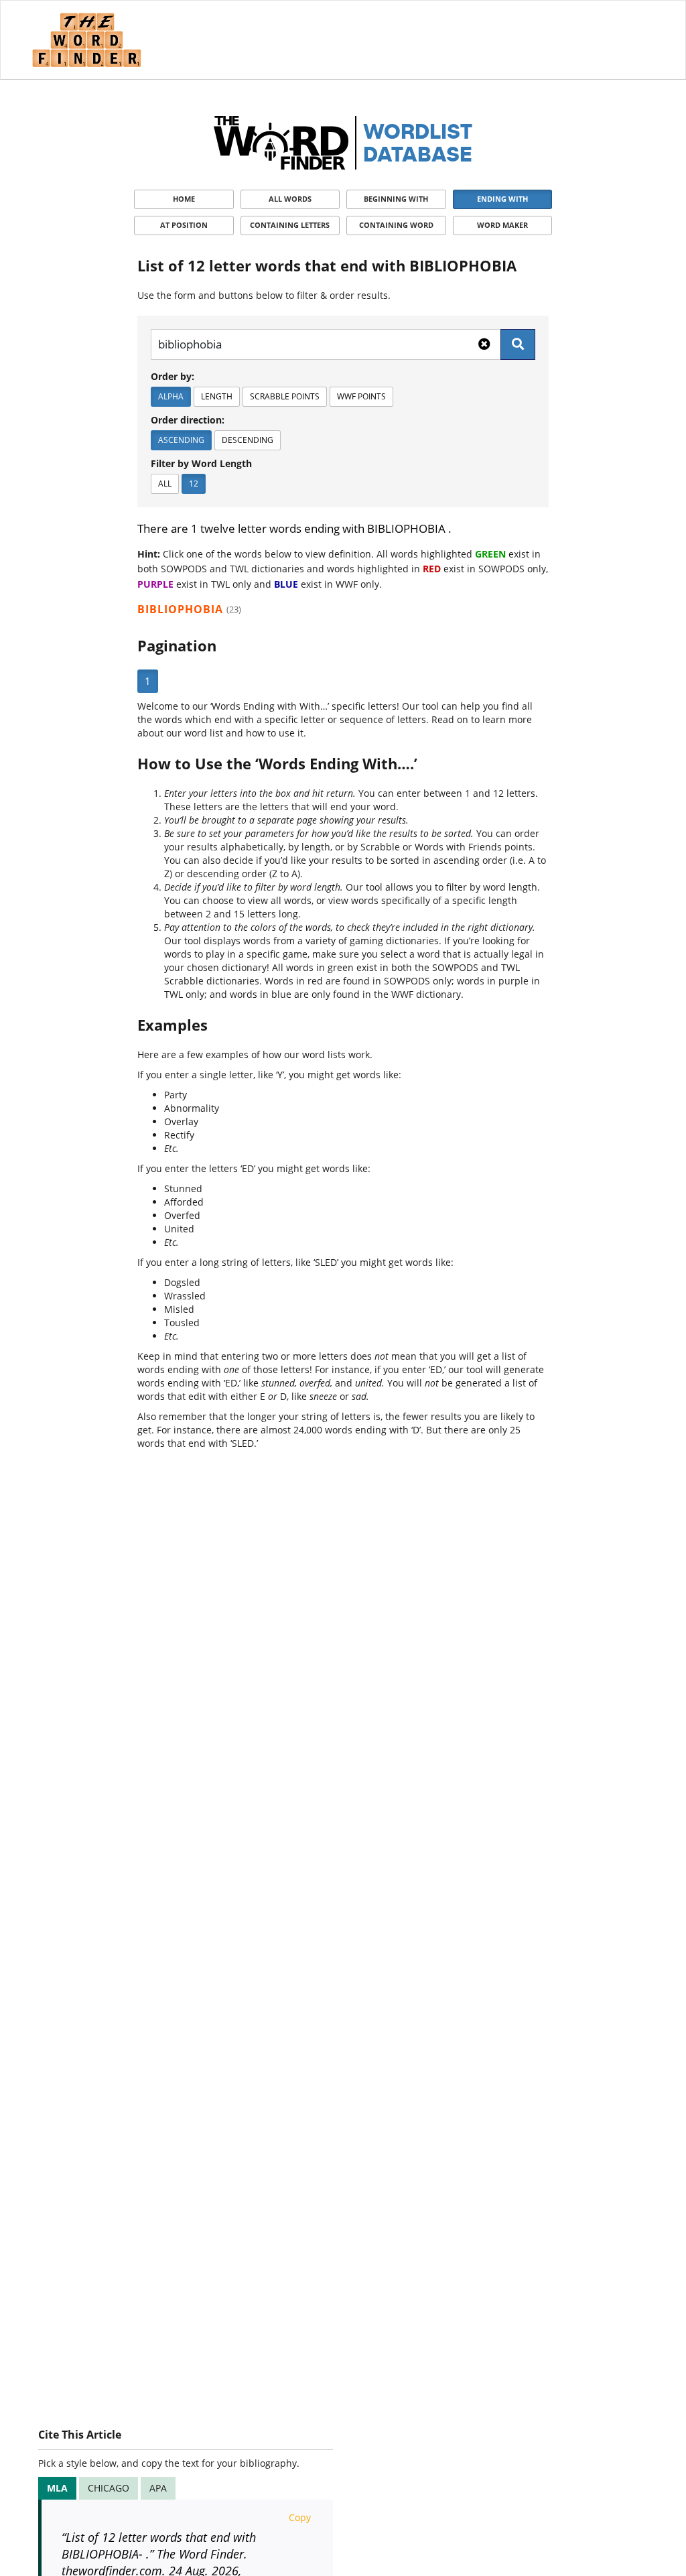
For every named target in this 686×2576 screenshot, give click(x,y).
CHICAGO (109, 2488)
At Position (184, 225)
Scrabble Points (285, 396)
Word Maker (502, 225)
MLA (57, 2488)
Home (184, 199)
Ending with (502, 199)
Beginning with (396, 199)
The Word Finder (86, 40)
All (165, 484)
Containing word (396, 225)
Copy (300, 2517)
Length (217, 396)
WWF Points (361, 396)
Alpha (171, 396)
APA (158, 2488)
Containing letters (290, 225)
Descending (248, 440)
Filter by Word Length (201, 463)
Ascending (181, 440)
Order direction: (188, 420)
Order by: (173, 376)
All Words (290, 199)
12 (194, 484)
